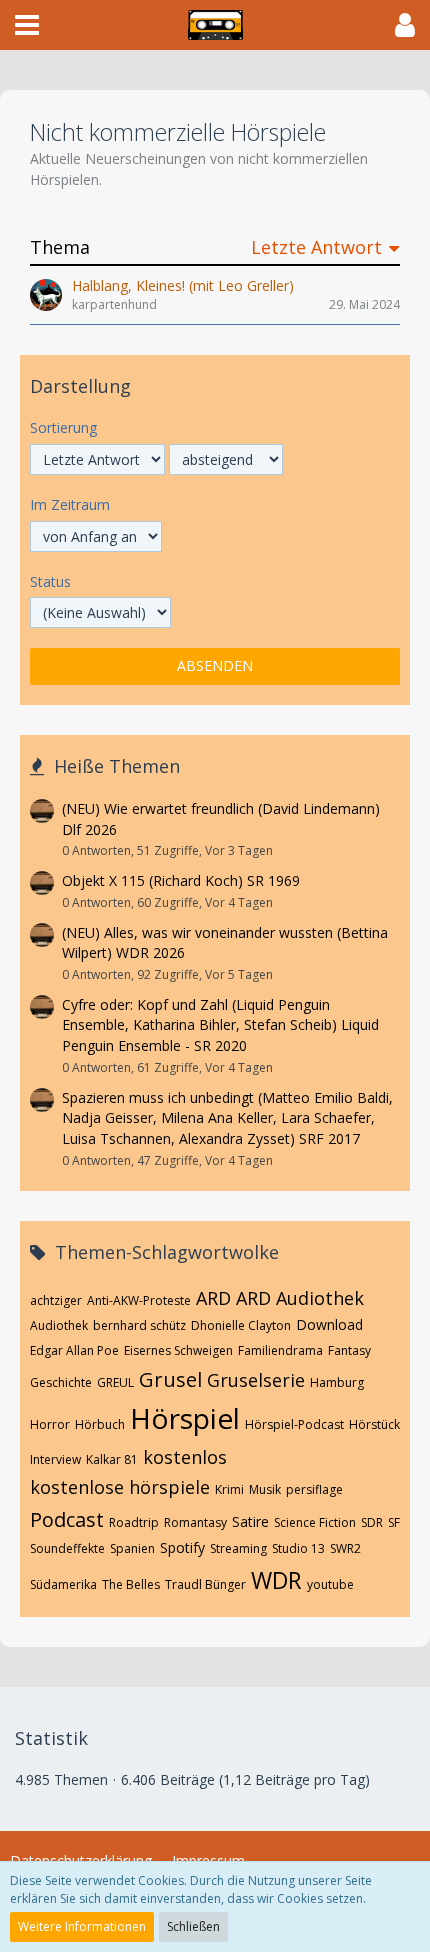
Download (329, 1324)
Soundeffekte (67, 1548)
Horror (50, 1424)
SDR (372, 1522)
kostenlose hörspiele (120, 1487)
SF (394, 1522)
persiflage (314, 1489)
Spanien (132, 1548)
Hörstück (374, 1424)
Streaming (238, 1548)
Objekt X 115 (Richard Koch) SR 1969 (181, 880)
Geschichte (61, 1382)
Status (50, 581)
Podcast (67, 1519)
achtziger (56, 1300)
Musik (265, 1489)
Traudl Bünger (205, 1584)
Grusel (170, 1379)
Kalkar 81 (112, 1459)
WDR (276, 1580)
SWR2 (345, 1548)
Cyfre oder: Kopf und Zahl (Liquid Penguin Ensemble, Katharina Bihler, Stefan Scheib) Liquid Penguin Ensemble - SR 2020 (220, 1025)
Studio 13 (298, 1548)
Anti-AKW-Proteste (139, 1300)
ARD (213, 1298)
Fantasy (349, 1350)
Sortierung (63, 427)
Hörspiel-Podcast (294, 1424)
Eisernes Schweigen (178, 1350)
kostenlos (185, 1457)
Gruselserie (256, 1380)
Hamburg (337, 1382)
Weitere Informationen (82, 1926)
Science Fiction (315, 1522)
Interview (55, 1459)
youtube (330, 1584)
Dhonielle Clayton (241, 1325)
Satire (250, 1521)
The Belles (131, 1584)
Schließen (193, 1926)
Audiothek (59, 1325)
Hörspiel (185, 1418)
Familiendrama (280, 1350)
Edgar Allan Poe (74, 1350)
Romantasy (195, 1522)
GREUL (115, 1382)
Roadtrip (134, 1522)
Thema (60, 247)
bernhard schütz (139, 1325)
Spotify (182, 1547)
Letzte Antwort (316, 247)
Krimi (229, 1489)
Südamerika (63, 1584)
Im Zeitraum (70, 504)
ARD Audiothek (300, 1298)
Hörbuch (100, 1424)
